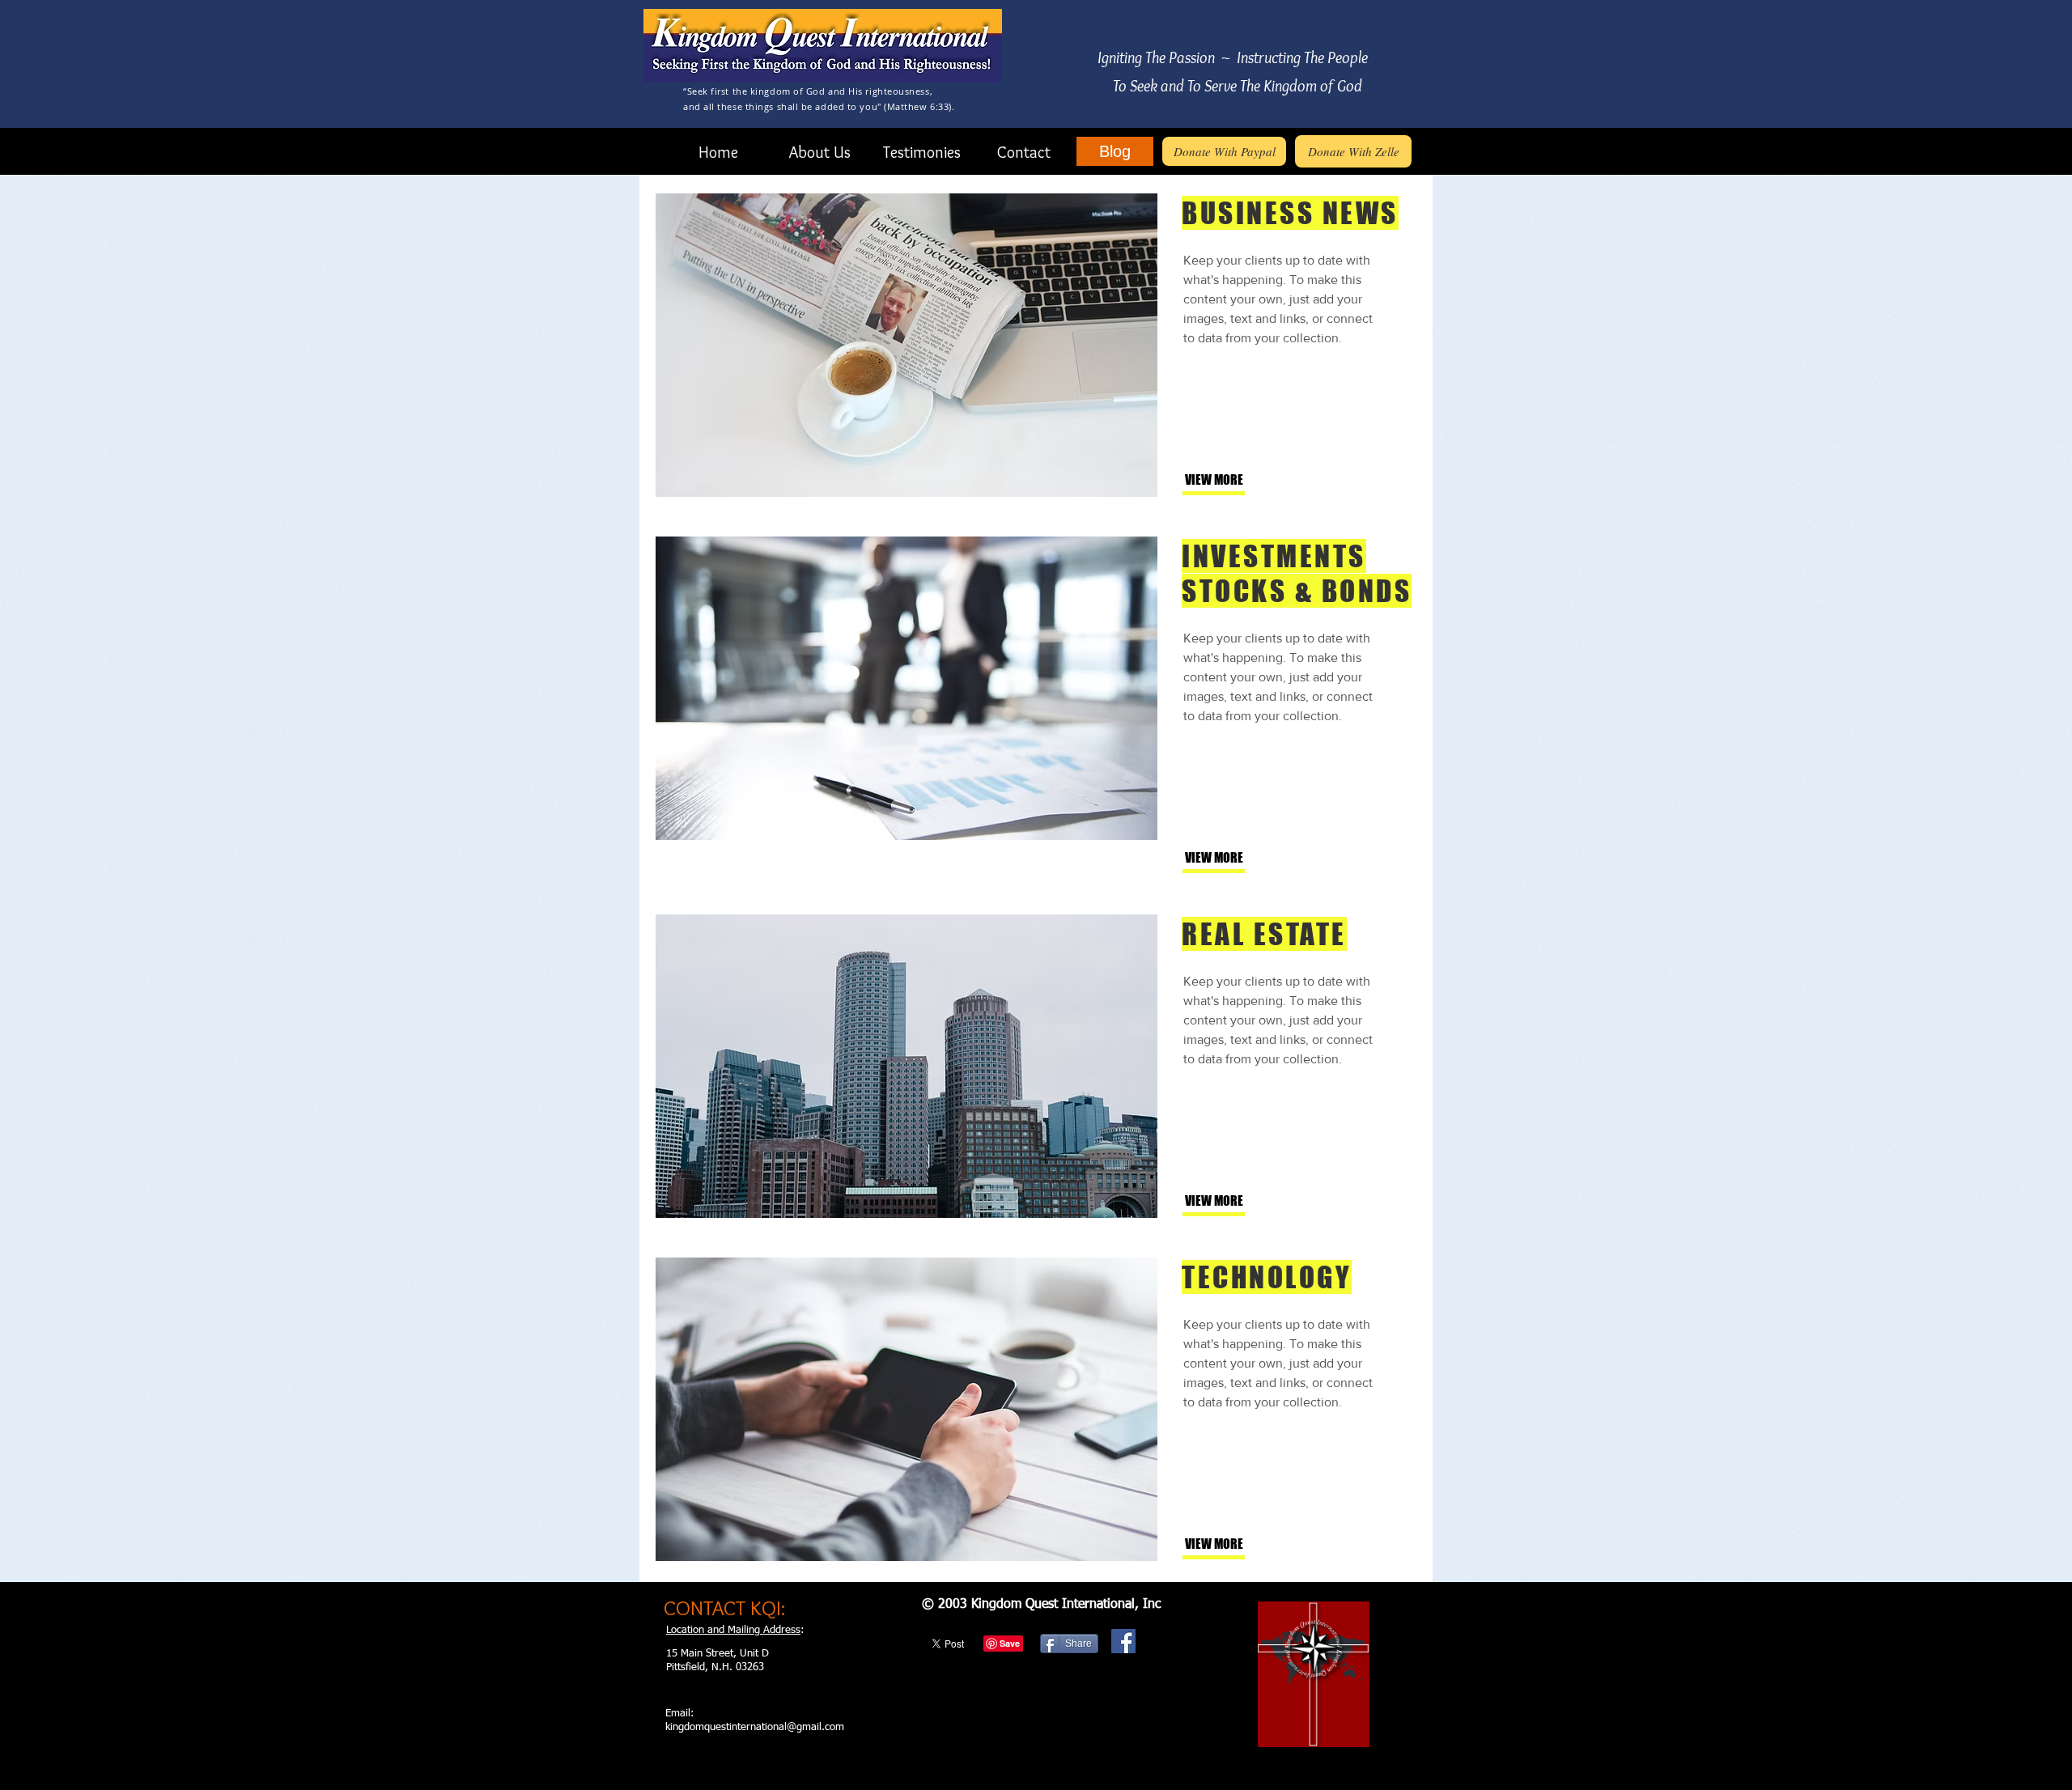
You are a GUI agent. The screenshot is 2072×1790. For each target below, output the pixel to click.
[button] (1238, 480)
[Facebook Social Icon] (1123, 1641)
